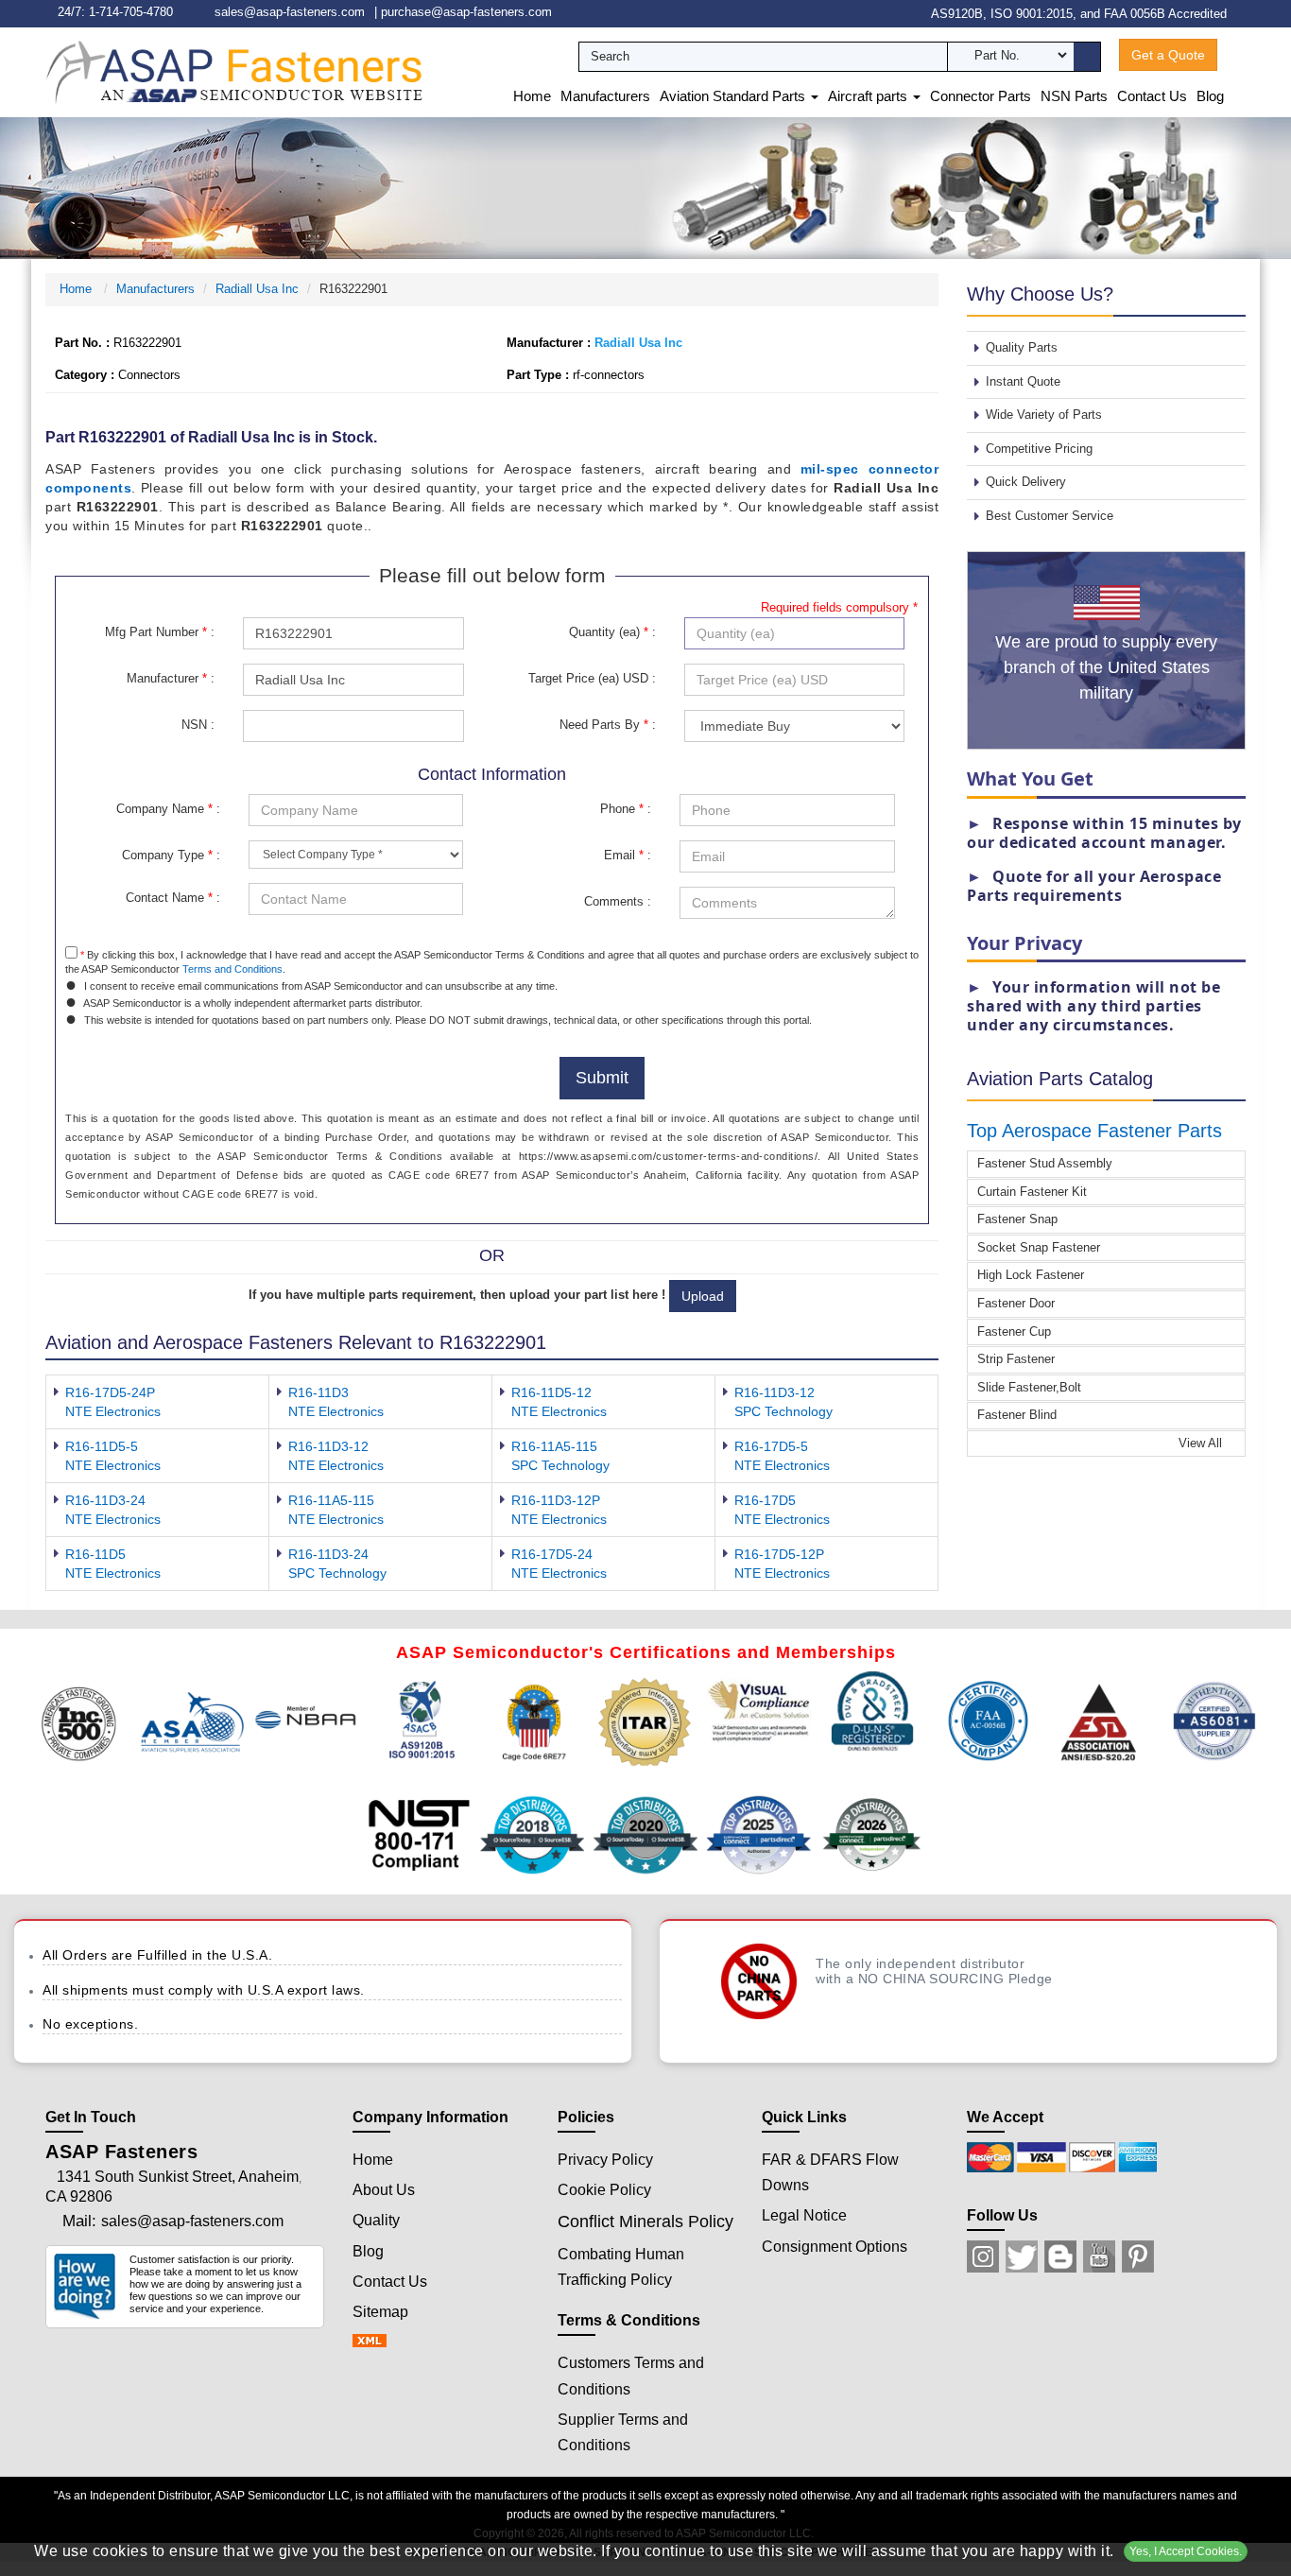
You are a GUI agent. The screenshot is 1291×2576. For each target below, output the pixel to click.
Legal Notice (804, 2215)
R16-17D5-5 (771, 1446)
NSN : (198, 725)
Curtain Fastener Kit (1032, 1192)
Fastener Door (1016, 1303)
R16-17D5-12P (779, 1554)
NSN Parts (1074, 96)
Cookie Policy (604, 2190)
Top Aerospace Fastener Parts (1094, 1131)
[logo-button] (234, 71)
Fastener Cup (1014, 1331)
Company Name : (168, 809)
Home (532, 96)
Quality (376, 2220)
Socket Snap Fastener (1039, 1247)
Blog (1210, 96)
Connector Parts (981, 96)
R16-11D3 (318, 1392)
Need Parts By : (608, 725)
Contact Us (1152, 96)
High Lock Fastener (1031, 1275)
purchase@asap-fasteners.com (466, 12)
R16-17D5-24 (552, 1554)
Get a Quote (1168, 55)
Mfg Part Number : (160, 632)
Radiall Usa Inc (257, 289)
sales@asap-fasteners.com (290, 12)
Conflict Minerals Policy (645, 2222)
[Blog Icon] (1060, 2256)
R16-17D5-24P (110, 1392)
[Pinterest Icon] (1138, 2256)
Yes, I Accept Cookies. (1186, 2551)
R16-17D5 (765, 1500)
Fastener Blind (1017, 1415)
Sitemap (380, 2312)
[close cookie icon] (1274, 2551)
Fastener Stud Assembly (1045, 1163)
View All (1202, 1443)
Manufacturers (605, 96)
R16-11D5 (95, 1554)
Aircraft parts (869, 96)
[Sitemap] (375, 2342)
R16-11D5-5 (102, 1446)
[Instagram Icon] (983, 2256)
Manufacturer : (171, 678)
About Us (384, 2190)
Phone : (626, 809)
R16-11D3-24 (105, 1500)
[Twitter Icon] (1022, 2256)
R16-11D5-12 (551, 1392)
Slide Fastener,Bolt (1029, 1387)
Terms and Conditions (232, 969)
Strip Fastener (1016, 1359)
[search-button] (1087, 57)
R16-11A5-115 (554, 1446)
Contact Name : (173, 898)
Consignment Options (835, 2247)
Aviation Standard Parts (734, 96)
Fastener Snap (1017, 1219)
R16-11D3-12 (775, 1392)
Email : (628, 855)
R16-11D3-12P (556, 1500)
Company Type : (171, 855)
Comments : (618, 901)
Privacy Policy (605, 2160)
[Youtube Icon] (1099, 2256)
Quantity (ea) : (612, 632)
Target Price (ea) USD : (592, 678)
